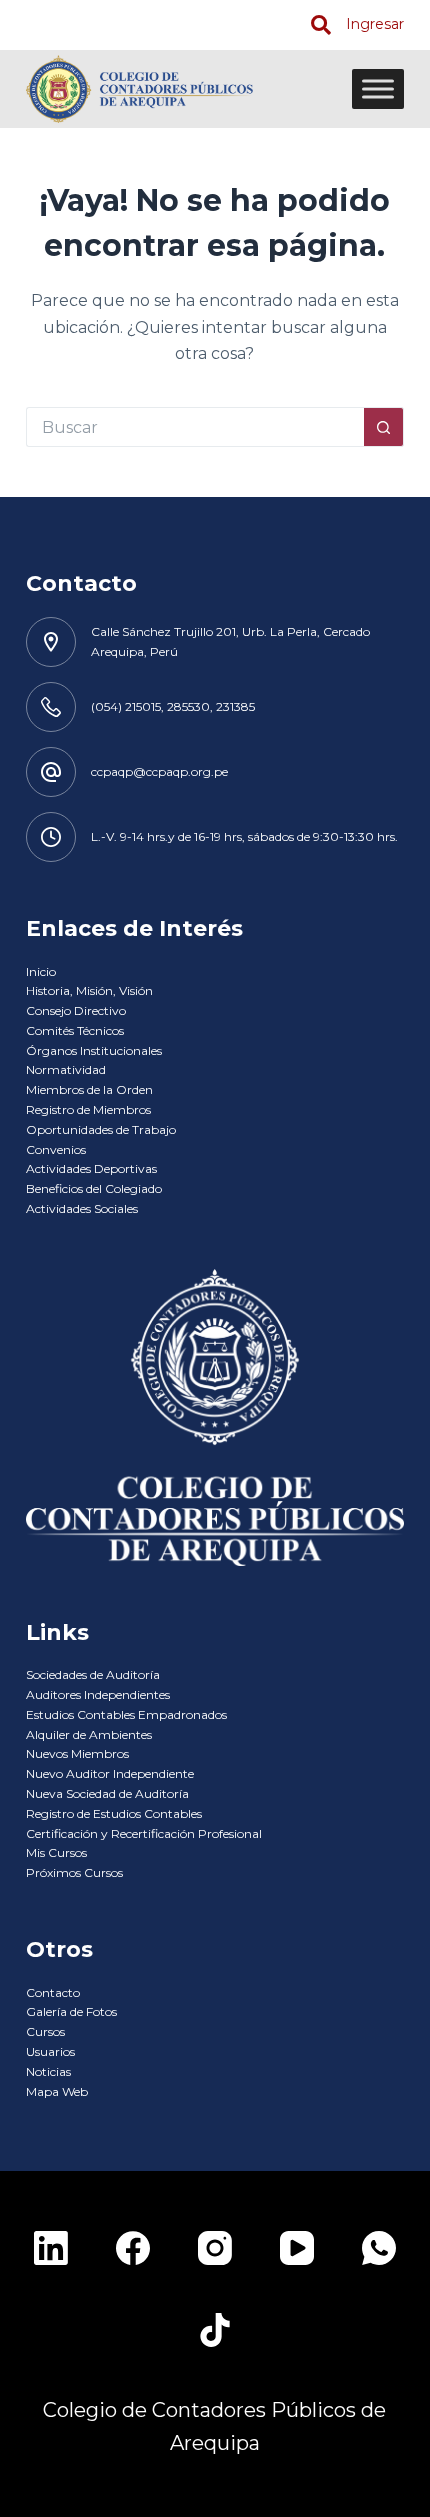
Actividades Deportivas (91, 1168)
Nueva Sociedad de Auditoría (107, 1793)
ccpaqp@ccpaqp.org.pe (159, 771)
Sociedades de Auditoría (93, 1674)
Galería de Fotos (71, 2011)
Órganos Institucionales (94, 1050)
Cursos (45, 2031)
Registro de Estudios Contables (114, 1813)
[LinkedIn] (51, 2248)
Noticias (48, 2071)
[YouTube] (297, 2248)
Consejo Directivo (76, 1010)
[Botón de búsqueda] (384, 427)
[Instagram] (215, 2248)
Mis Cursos (56, 1852)
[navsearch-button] (321, 25)
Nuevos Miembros (77, 1753)
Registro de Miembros (88, 1109)
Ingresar (375, 24)
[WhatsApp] (379, 2248)
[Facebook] (133, 2248)
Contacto (53, 1992)
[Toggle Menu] (378, 88)
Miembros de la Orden (89, 1089)
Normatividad (66, 1069)
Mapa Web (57, 2091)
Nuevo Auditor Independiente (110, 1773)
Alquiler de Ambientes (89, 1734)
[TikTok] (215, 2330)
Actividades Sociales (82, 1208)
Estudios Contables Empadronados (126, 1714)
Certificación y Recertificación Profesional (144, 1833)
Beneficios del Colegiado (94, 1188)
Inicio (41, 971)
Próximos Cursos (74, 1872)
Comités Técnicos (75, 1030)
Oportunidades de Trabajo (101, 1129)
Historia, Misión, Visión (89, 990)
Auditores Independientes (98, 1694)
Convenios (56, 1149)
